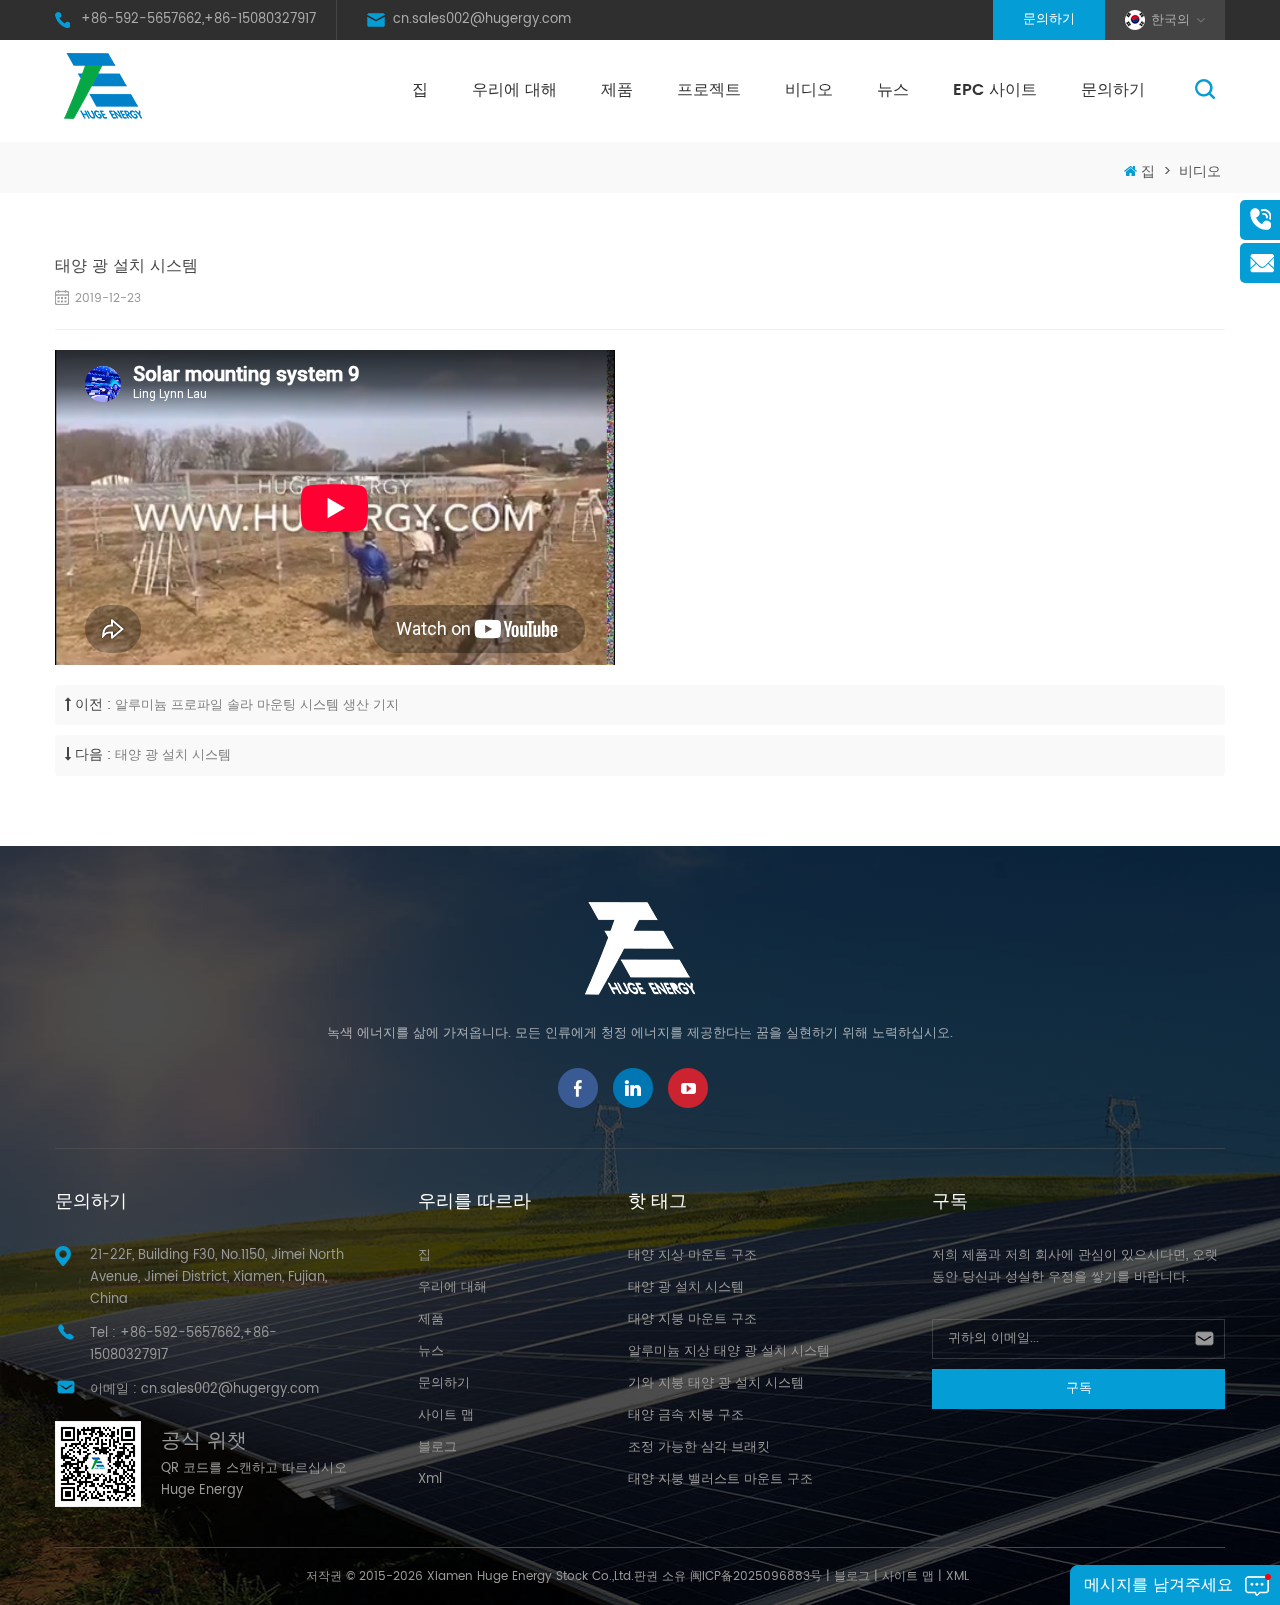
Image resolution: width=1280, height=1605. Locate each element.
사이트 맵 (446, 1415)
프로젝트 (709, 90)
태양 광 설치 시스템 (173, 755)
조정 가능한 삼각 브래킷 (699, 1447)
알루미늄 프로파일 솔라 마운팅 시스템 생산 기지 (257, 705)
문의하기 (1049, 19)
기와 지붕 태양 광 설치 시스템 (716, 1383)
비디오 (809, 90)
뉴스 (893, 90)
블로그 (437, 1447)
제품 (617, 90)
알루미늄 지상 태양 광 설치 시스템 (729, 1351)
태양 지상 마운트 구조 (692, 1255)
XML (957, 1576)
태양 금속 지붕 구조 (686, 1415)
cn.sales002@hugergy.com (482, 19)
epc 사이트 (995, 90)
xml (430, 1479)
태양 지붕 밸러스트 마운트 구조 (720, 1479)
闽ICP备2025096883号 (756, 1576)
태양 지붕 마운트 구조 (692, 1319)
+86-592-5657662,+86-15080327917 (198, 19)
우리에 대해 (514, 90)
